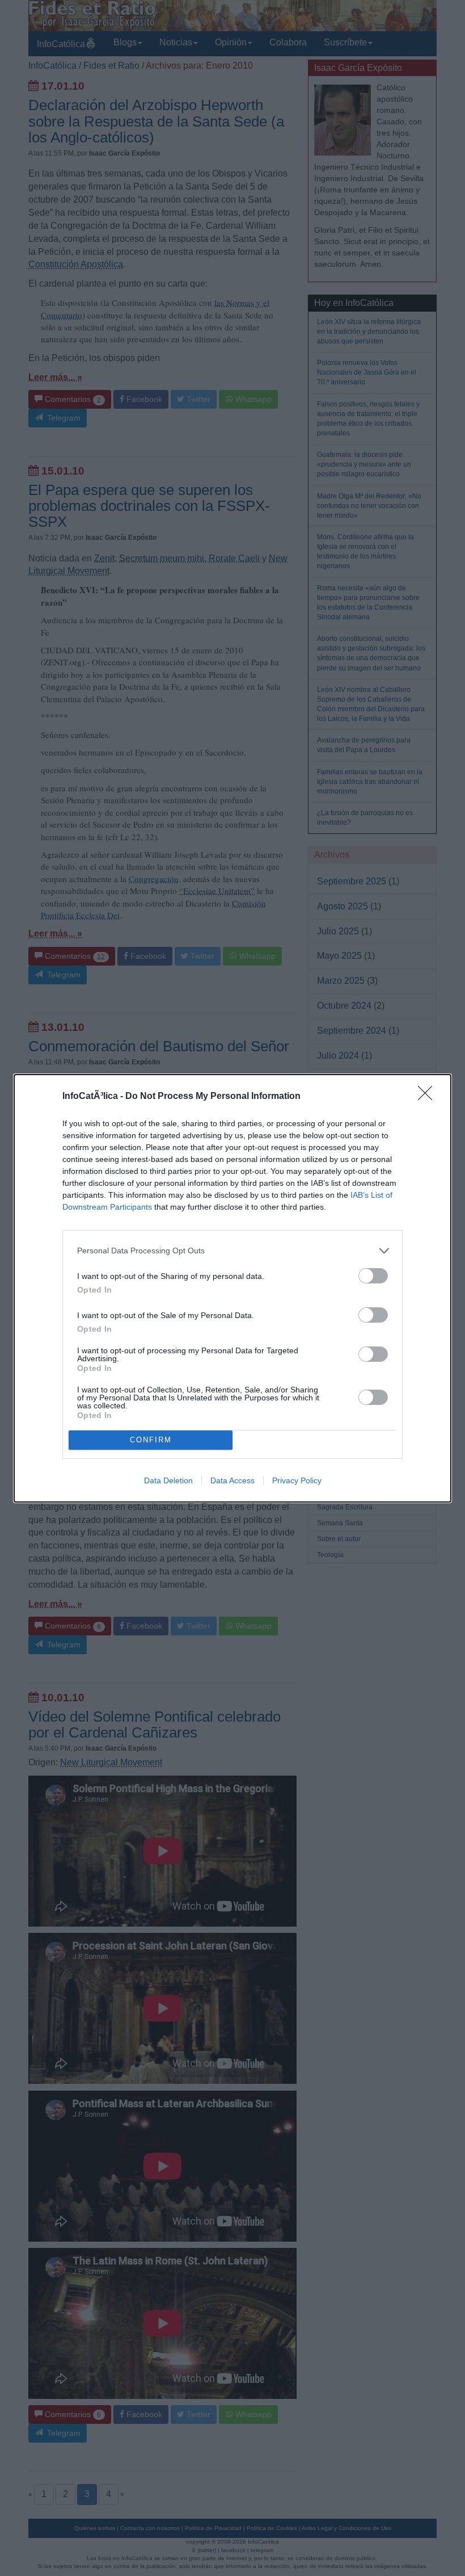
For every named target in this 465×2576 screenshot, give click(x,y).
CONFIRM (151, 1440)
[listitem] (232, 1251)
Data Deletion (168, 1480)
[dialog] (232, 1288)
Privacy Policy (297, 1480)
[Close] (429, 1097)
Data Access (232, 1480)
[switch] (373, 1276)
